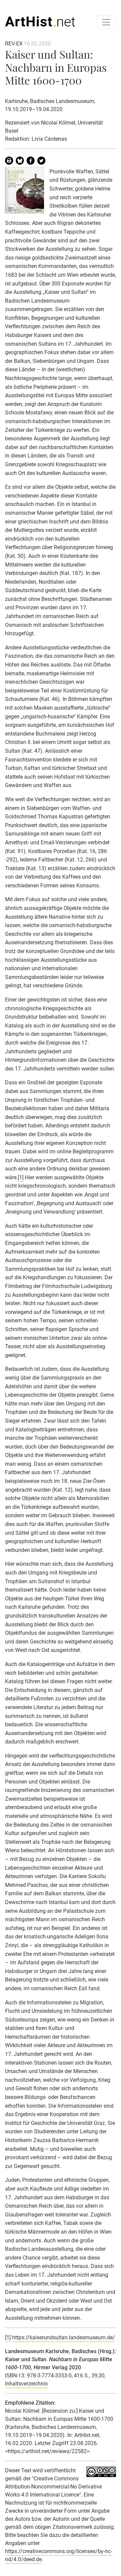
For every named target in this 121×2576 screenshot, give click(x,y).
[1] (21, 1177)
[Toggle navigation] (106, 22)
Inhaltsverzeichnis (26, 2384)
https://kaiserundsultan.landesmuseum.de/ (64, 2337)
